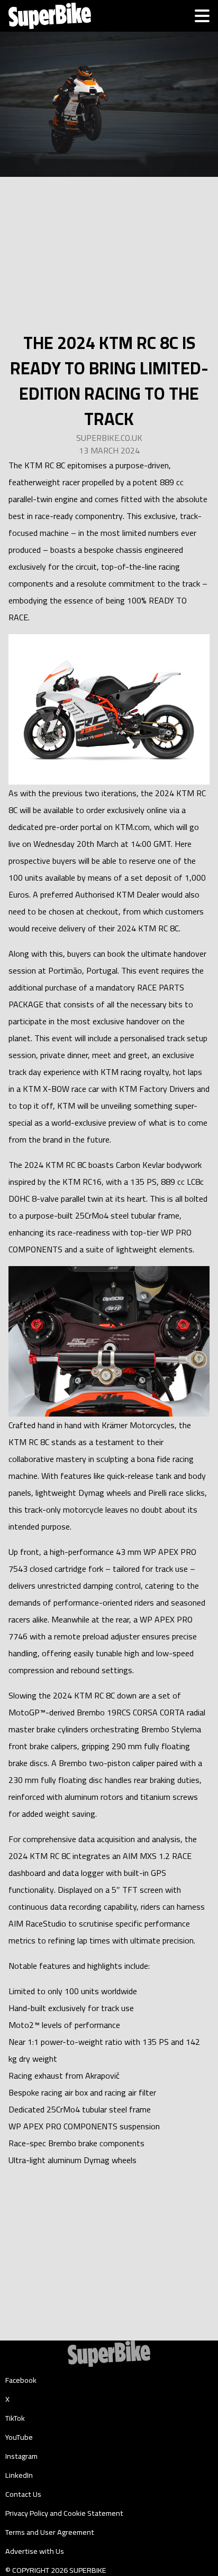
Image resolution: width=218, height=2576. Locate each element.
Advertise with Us (35, 2551)
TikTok (15, 2418)
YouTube (19, 2437)
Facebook (21, 2380)
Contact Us (23, 2494)
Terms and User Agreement (50, 2532)
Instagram (21, 2456)
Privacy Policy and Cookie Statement (64, 2513)
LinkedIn (19, 2475)
